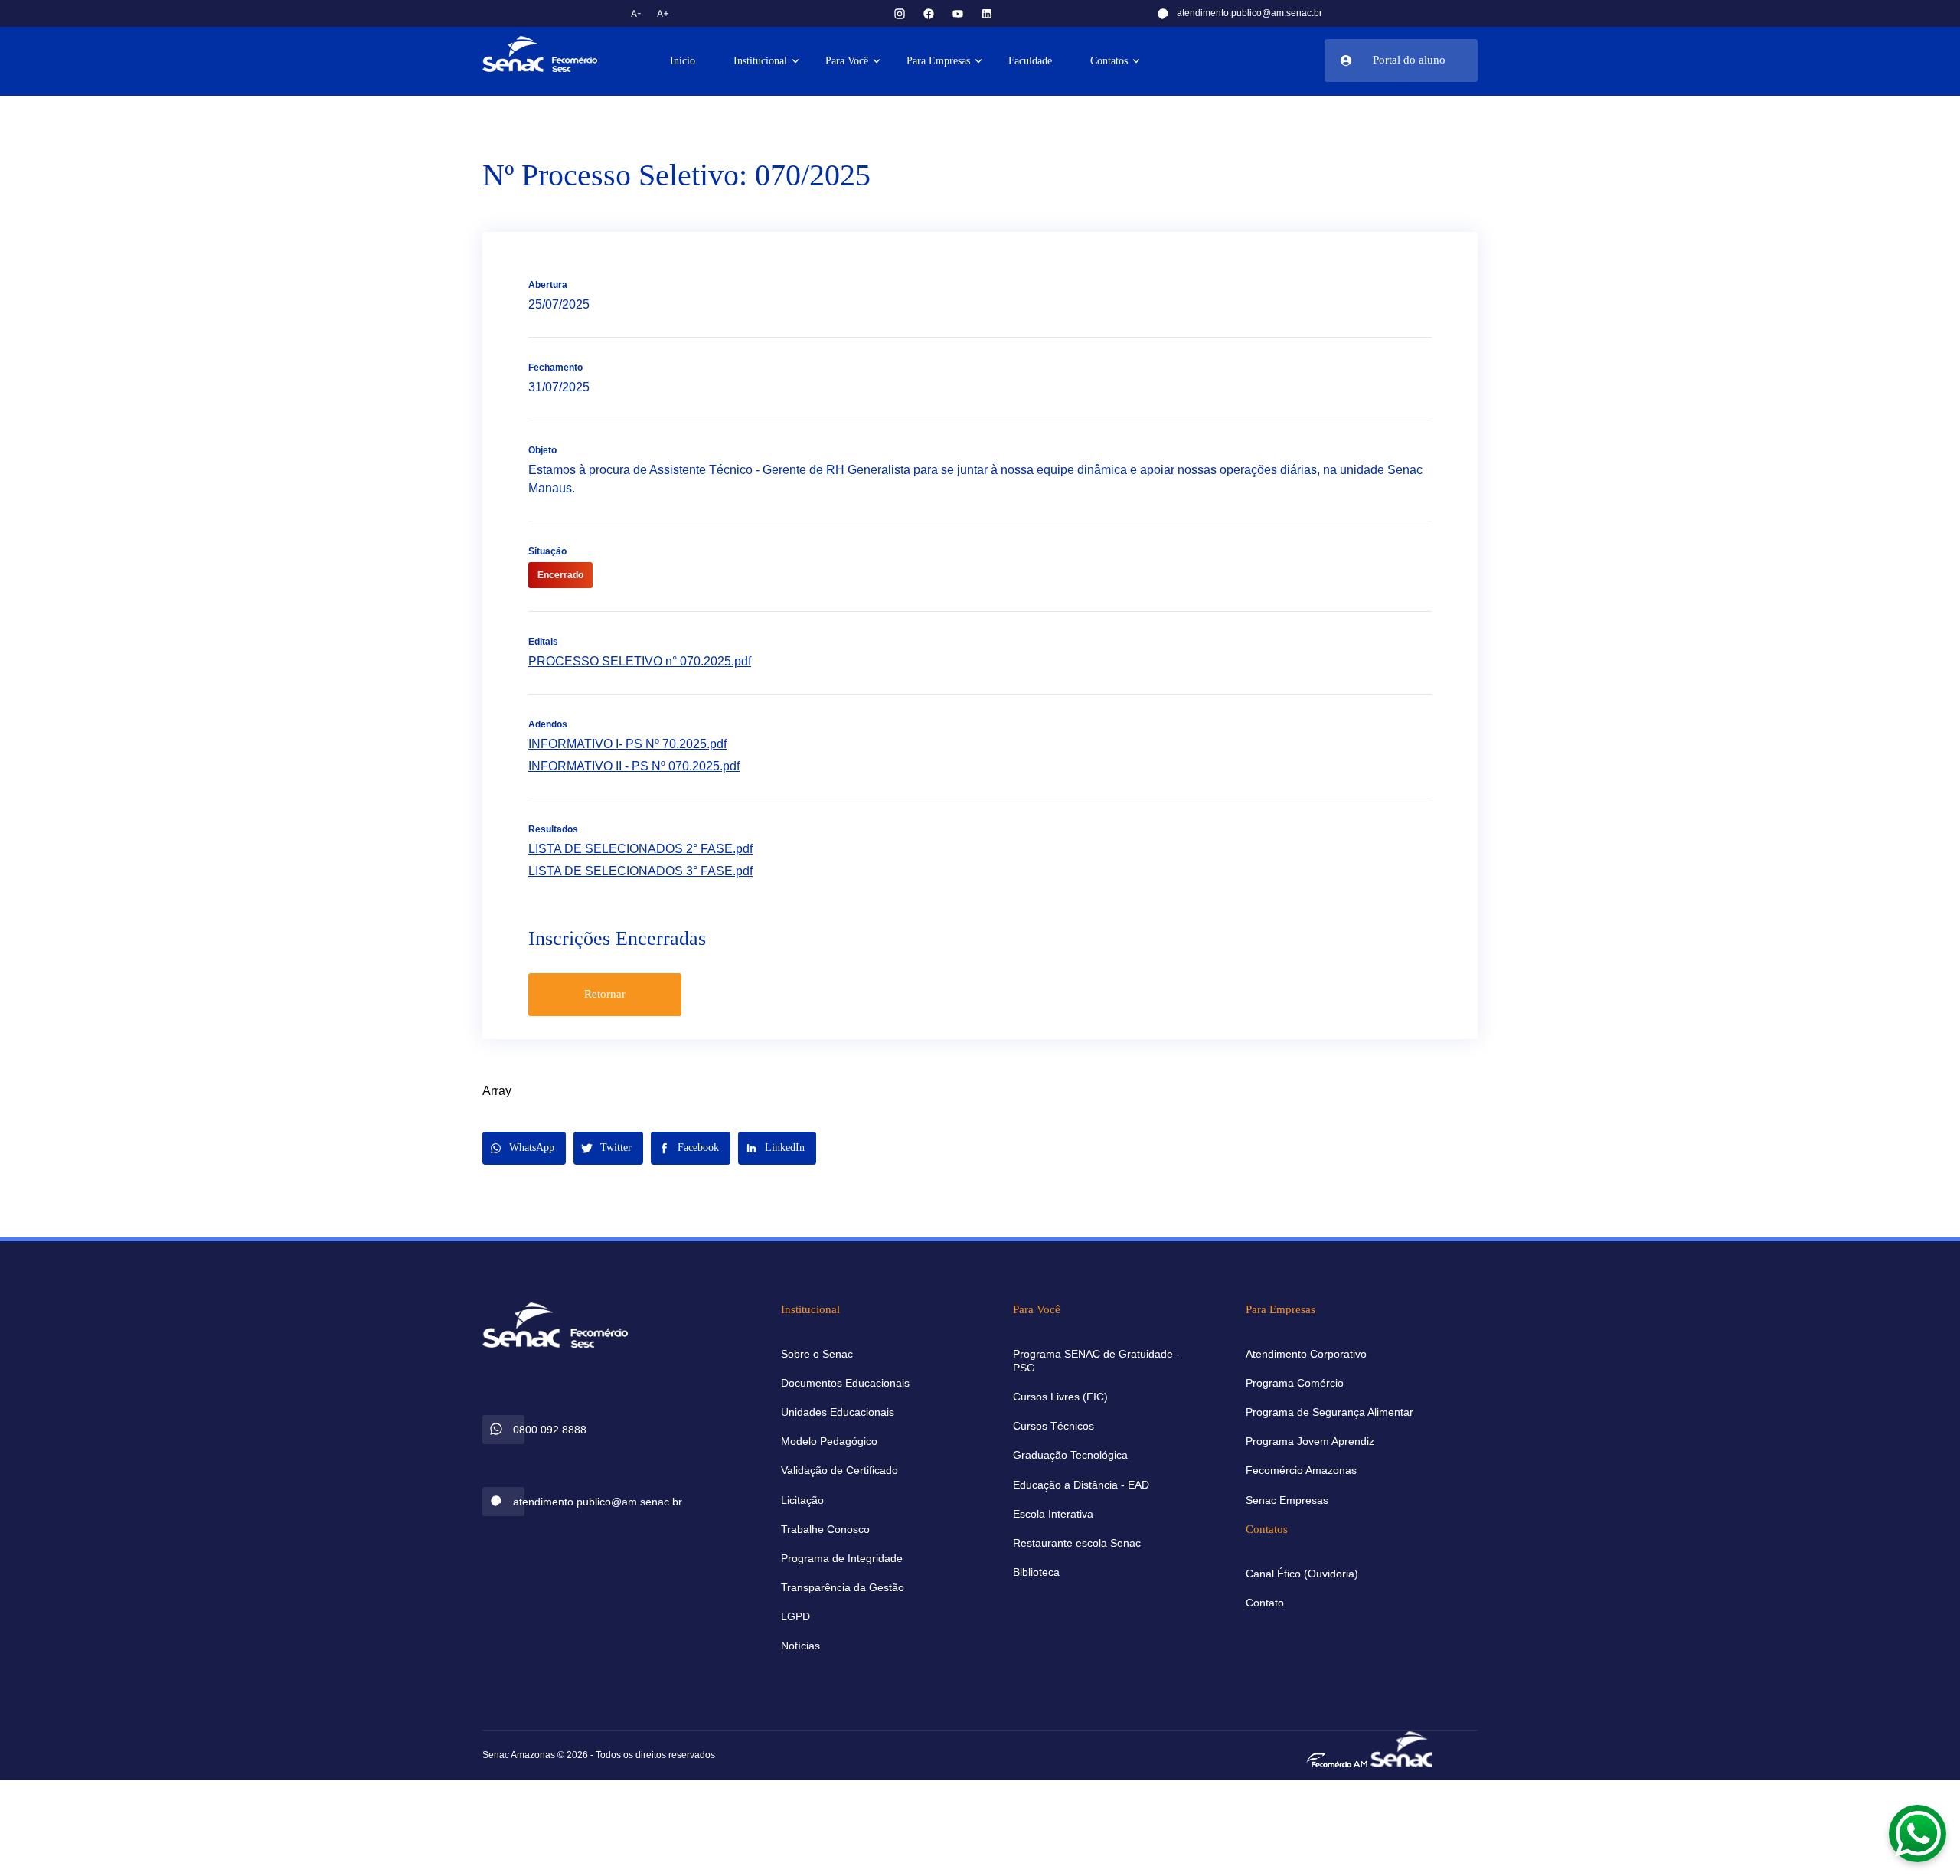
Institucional (760, 61)
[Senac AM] (1401, 1748)
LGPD (795, 1616)
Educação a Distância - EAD (1081, 1485)
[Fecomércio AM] (1337, 1759)
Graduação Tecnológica (1070, 1455)
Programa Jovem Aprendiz (1310, 1441)
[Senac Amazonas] (555, 54)
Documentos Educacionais (845, 1383)
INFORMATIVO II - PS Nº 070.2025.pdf (634, 766)
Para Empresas (938, 61)
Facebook (698, 1147)
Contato (1265, 1603)
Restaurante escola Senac (1077, 1543)
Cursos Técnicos (1053, 1426)
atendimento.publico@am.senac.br (1249, 13)
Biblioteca (1036, 1572)
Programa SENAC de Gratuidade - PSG (1096, 1361)
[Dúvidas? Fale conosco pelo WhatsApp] (1918, 1834)
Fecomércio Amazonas (1301, 1470)
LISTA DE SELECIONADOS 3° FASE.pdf (640, 871)
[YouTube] (958, 13)
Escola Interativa (1053, 1514)
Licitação (802, 1500)
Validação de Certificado (840, 1470)
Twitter (616, 1147)
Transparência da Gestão (843, 1587)
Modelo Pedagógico (829, 1441)
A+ (663, 13)
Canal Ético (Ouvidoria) (1302, 1574)
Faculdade (1030, 61)
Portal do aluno (1409, 60)
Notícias (800, 1646)
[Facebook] (929, 13)
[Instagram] (900, 13)
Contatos (1109, 61)
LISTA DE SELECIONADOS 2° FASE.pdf (640, 849)
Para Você (847, 61)
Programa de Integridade (842, 1558)
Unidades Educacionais (838, 1412)
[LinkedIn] (987, 13)
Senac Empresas (1287, 1500)
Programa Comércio (1295, 1383)
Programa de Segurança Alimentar (1330, 1412)
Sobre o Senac (817, 1354)
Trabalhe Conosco (825, 1529)
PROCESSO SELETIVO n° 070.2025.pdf (640, 661)
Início (683, 61)
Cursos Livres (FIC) (1060, 1397)
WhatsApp (532, 1147)
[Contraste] (700, 13)
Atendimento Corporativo (1306, 1354)
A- (636, 13)
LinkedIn (785, 1147)
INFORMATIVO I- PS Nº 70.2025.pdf (627, 744)
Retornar (605, 994)
